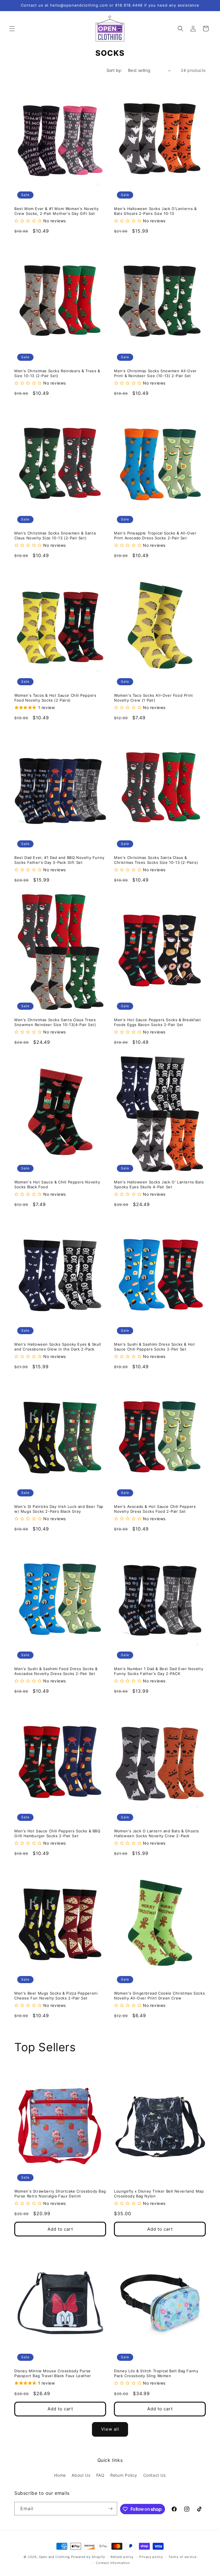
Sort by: (114, 70)
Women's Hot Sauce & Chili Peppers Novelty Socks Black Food (57, 1184)
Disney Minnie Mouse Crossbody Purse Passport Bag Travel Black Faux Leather (53, 2373)
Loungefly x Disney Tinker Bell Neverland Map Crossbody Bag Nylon (159, 2194)
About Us (81, 2475)
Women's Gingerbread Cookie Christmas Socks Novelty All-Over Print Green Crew (159, 1996)
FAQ (100, 2475)
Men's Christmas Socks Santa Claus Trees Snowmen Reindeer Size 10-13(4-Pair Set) (55, 1022)
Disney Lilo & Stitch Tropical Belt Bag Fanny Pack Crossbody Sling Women (156, 2373)
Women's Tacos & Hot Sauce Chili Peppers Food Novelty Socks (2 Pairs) (55, 698)
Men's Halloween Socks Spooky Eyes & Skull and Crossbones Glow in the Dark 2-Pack (58, 1347)
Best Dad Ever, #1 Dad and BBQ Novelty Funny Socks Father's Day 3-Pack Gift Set (59, 860)
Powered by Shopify (88, 2557)
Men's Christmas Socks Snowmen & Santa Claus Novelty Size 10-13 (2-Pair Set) (55, 535)
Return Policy (124, 2475)
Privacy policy (151, 2557)
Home (60, 2475)
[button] (12, 29)
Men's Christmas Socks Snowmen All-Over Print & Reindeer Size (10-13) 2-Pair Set (155, 373)
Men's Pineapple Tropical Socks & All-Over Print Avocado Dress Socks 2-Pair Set (155, 535)
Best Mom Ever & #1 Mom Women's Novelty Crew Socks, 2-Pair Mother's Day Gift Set (57, 211)
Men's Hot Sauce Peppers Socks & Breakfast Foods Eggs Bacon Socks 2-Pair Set (158, 1022)
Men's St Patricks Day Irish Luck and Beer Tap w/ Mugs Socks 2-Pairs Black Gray (59, 1509)
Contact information (113, 2563)
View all (110, 2429)
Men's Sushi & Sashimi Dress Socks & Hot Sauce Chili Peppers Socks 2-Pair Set (154, 1347)
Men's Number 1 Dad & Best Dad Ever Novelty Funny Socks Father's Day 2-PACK (159, 1671)
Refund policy (122, 2557)
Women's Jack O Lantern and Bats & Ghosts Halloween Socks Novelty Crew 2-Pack (157, 1833)
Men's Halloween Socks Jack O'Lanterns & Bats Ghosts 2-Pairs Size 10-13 (155, 211)
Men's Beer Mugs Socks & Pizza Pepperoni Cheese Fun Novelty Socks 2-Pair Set (56, 1996)
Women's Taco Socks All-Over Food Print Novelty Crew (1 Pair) (154, 698)
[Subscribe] (111, 2509)
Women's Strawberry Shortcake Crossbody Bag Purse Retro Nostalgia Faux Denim (60, 2194)
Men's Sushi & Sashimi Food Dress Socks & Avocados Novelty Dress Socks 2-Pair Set (56, 1671)
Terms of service (182, 2557)
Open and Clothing (54, 2557)
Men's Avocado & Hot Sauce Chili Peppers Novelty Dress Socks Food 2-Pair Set (155, 1509)
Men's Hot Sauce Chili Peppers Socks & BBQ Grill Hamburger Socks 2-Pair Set (57, 1833)
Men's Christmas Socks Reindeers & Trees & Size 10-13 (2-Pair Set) (57, 373)
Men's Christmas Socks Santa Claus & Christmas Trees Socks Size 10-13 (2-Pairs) (156, 860)
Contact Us (155, 2475)
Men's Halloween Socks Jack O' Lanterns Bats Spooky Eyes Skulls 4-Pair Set (159, 1184)
